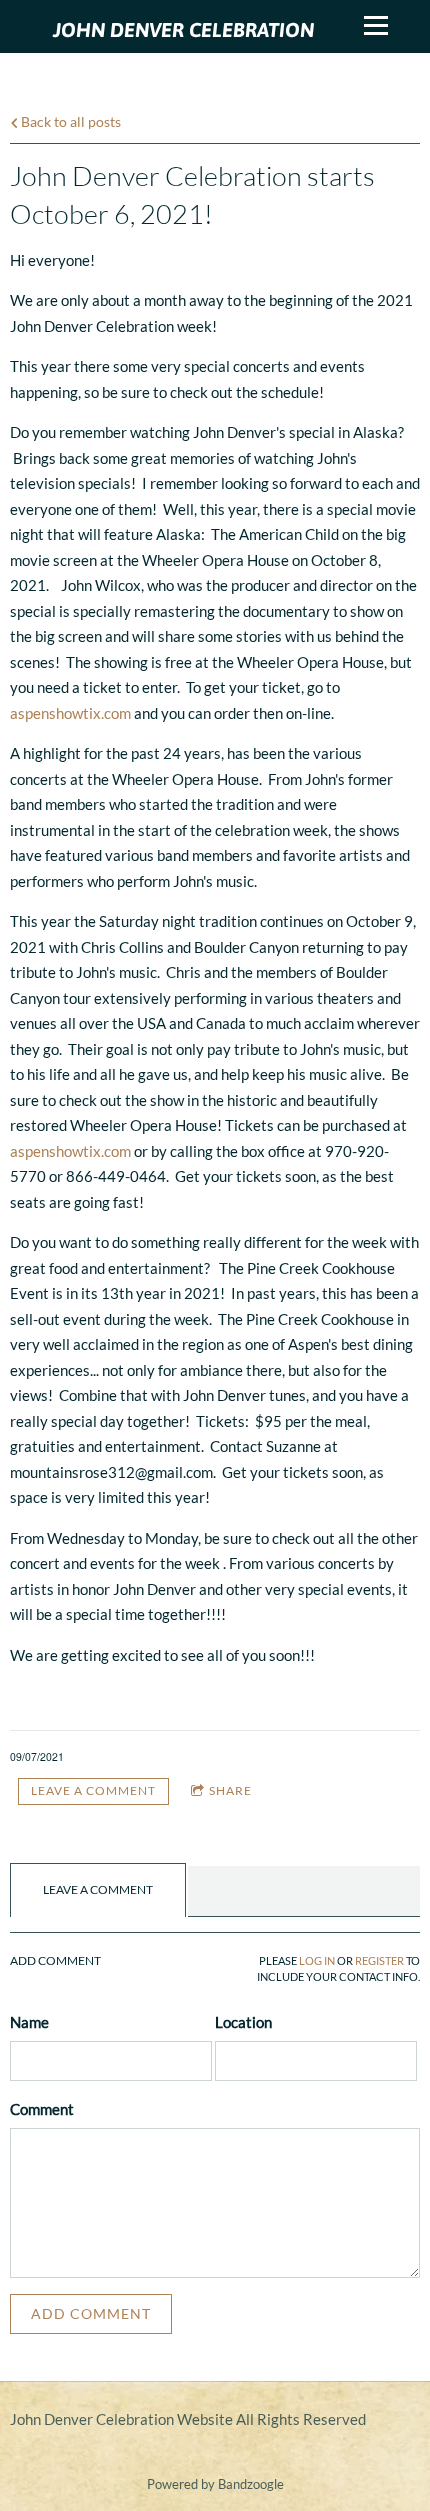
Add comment (91, 2313)
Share (230, 1790)
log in (317, 1961)
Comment (42, 2109)
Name (29, 2022)
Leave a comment (93, 1790)
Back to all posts (69, 122)
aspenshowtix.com (70, 713)
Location (243, 2022)
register (379, 1961)
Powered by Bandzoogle (215, 2484)
